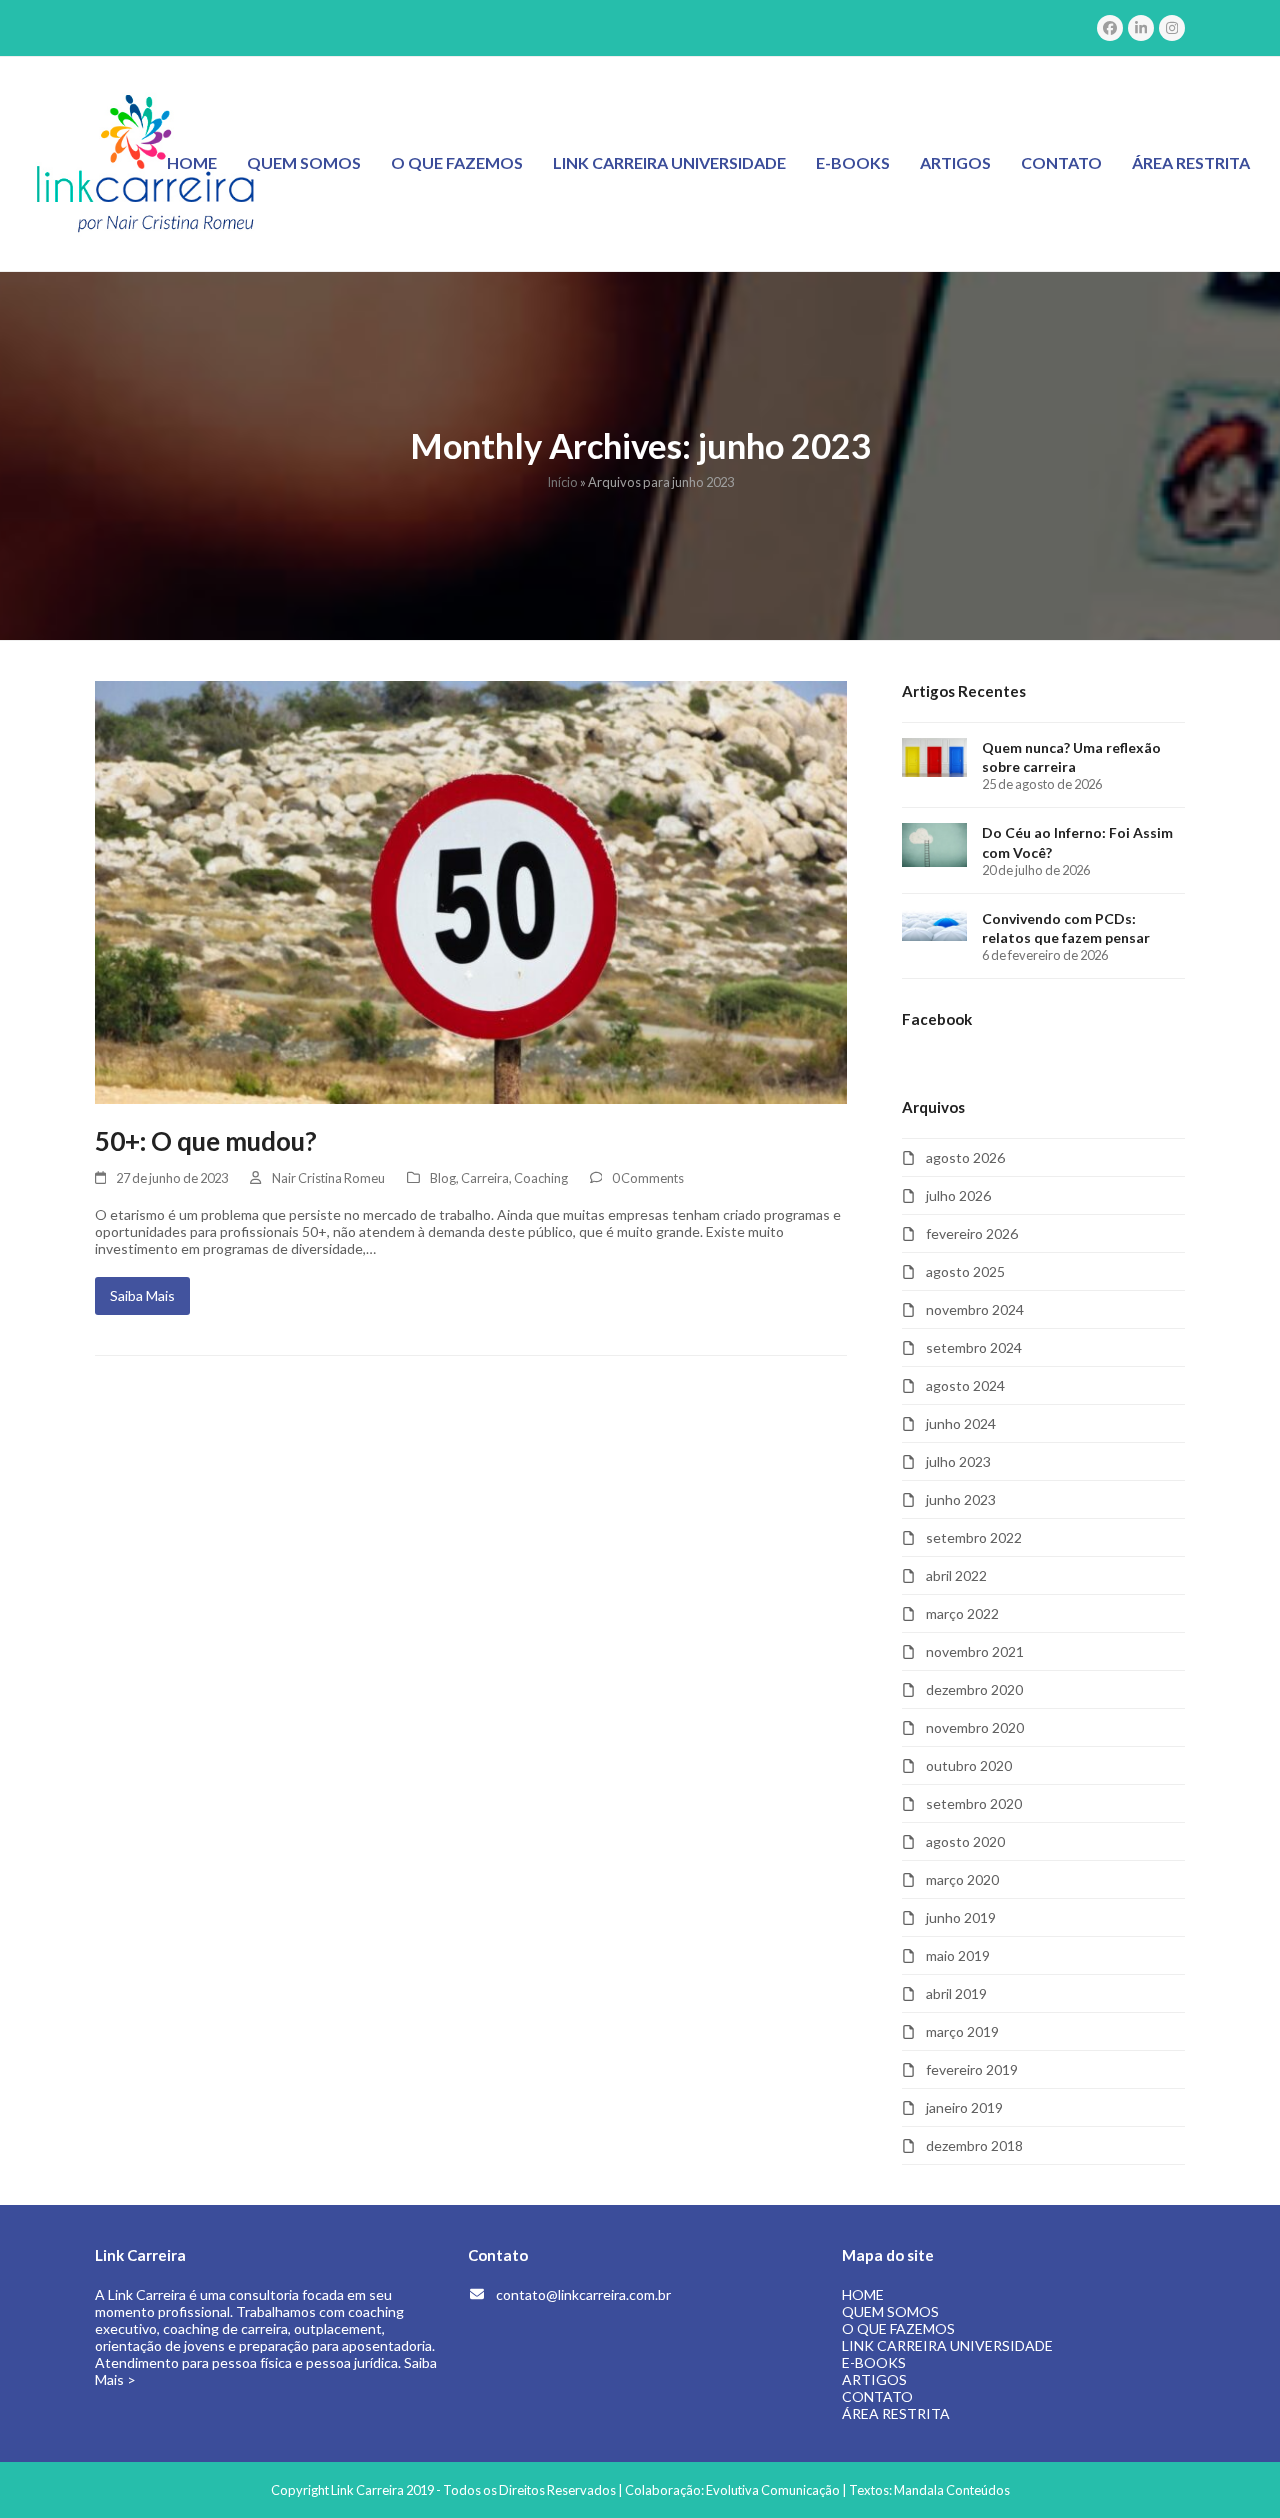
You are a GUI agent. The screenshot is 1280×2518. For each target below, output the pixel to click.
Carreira (485, 1178)
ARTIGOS (874, 2379)
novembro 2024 (975, 1309)
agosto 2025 (965, 1271)
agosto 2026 (965, 1157)
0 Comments (648, 1178)
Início (562, 482)
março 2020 (962, 1879)
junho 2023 (961, 1499)
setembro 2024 (974, 1347)
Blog (443, 1178)
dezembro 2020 (974, 1689)
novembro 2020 (975, 1727)
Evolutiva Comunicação (773, 2490)
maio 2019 (958, 1955)
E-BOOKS (874, 2362)
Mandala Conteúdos (952, 2490)
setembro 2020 (974, 1803)
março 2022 (962, 1613)
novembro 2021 (975, 1651)
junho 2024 (961, 1423)
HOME (863, 2294)
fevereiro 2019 (972, 2069)
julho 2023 (958, 1461)
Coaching (541, 1178)
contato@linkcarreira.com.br (583, 2294)
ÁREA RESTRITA (896, 2413)
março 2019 (962, 2031)
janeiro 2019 (964, 2107)
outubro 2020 (969, 1765)
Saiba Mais (142, 1295)
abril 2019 (956, 1993)
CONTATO (877, 2396)
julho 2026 (958, 1195)
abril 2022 (956, 1575)
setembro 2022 (974, 1537)
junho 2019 (961, 1917)
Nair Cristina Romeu (328, 1178)
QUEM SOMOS (890, 2311)
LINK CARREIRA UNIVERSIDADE (947, 2345)
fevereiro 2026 (972, 1233)
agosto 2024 (965, 1385)
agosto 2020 (965, 1841)
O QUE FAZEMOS (898, 2328)
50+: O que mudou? (206, 1141)
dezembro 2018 (974, 2145)
